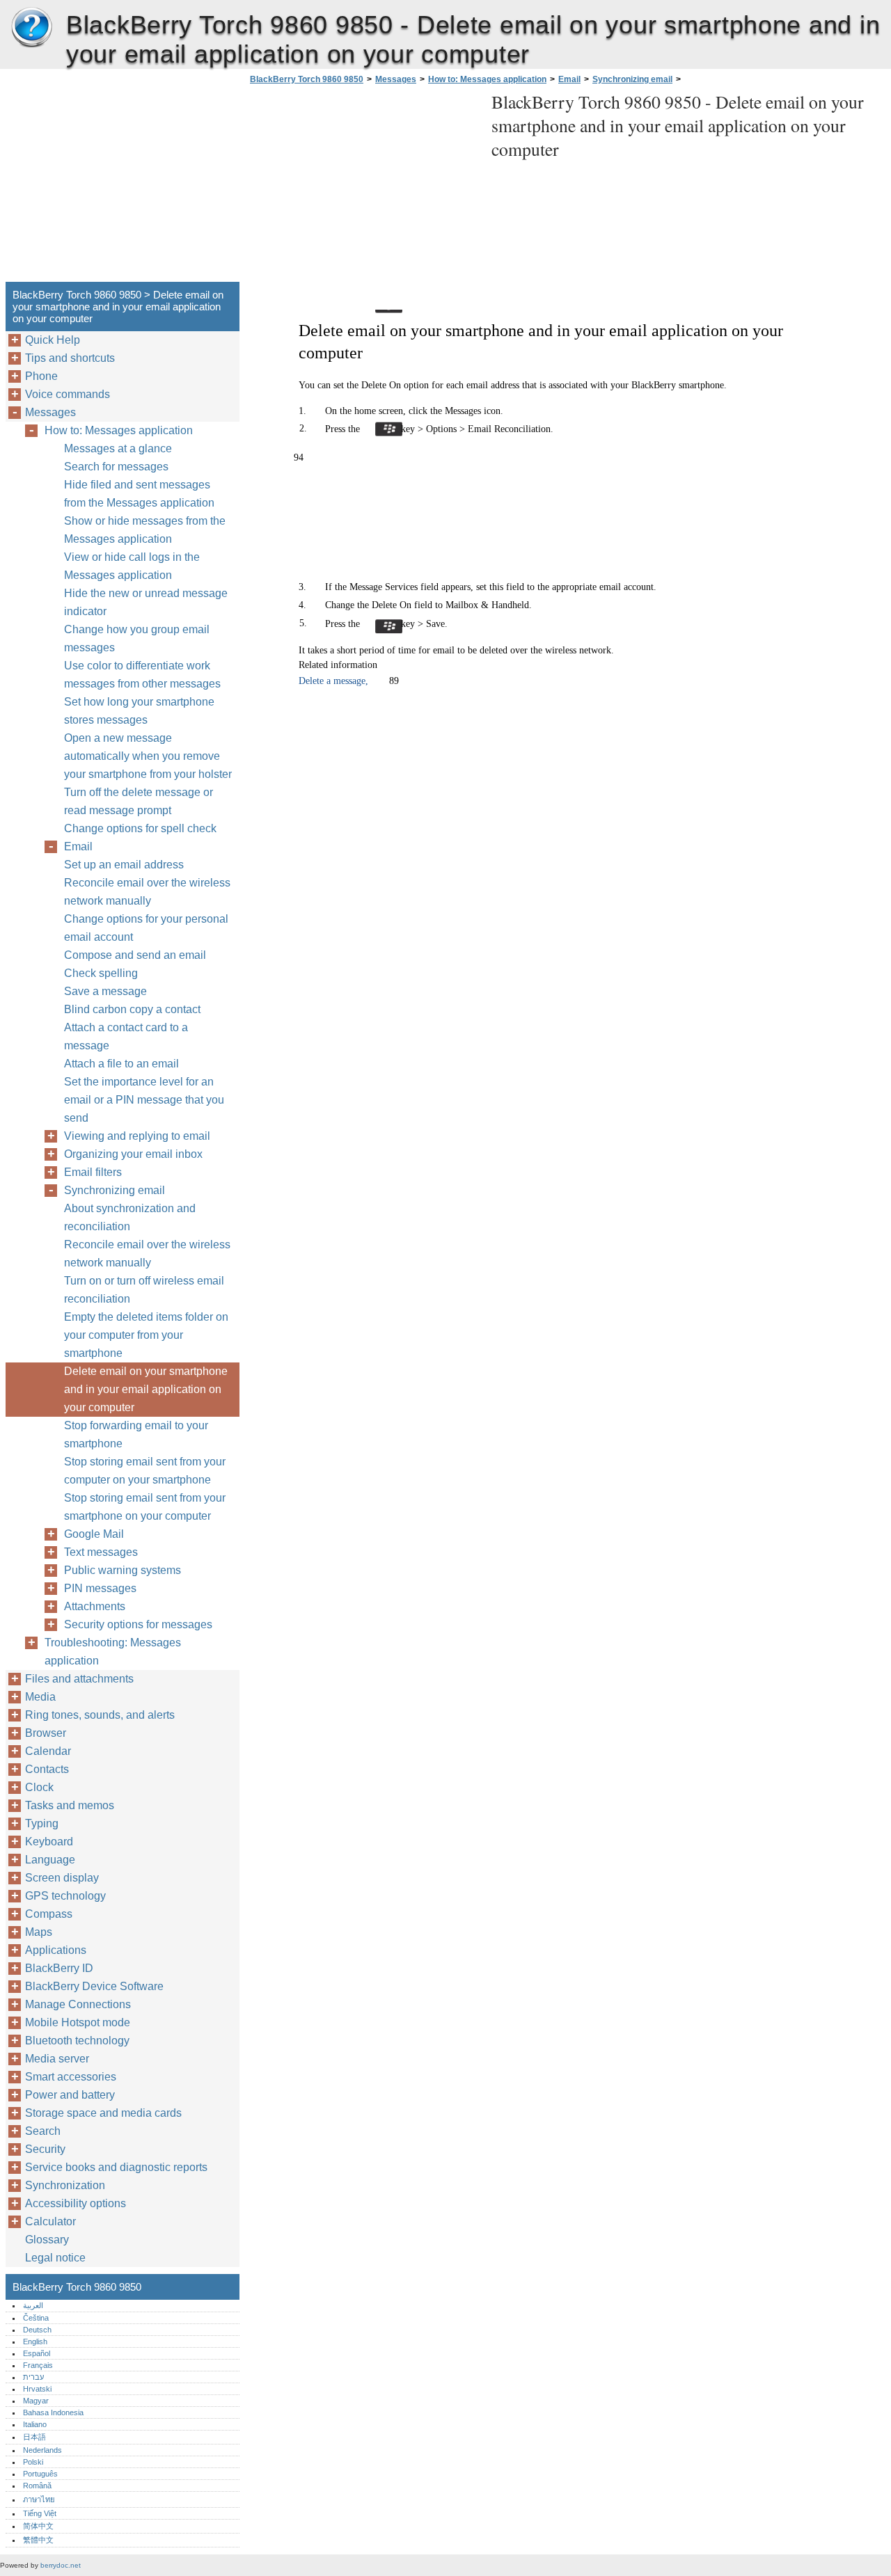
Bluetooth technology (77, 2041)
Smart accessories (71, 2077)
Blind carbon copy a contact (132, 1009)
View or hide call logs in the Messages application (132, 566)
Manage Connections (78, 2004)
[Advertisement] (363, 187)
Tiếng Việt (40, 2513)
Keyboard (49, 1842)
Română (37, 2486)
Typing (42, 1823)
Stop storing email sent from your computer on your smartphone (145, 1471)
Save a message (105, 991)
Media (40, 1697)
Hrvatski (37, 2389)
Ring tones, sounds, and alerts (100, 1715)
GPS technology (65, 1896)
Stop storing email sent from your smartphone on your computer (145, 1507)
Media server (57, 2059)
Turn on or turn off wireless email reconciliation (144, 1290)
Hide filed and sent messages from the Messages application (139, 494)
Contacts (47, 1769)
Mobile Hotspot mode (78, 2022)
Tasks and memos (70, 1805)
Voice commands (68, 394)
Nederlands (42, 2450)
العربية (33, 2305)
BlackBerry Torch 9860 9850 (31, 28)
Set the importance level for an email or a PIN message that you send (144, 1100)
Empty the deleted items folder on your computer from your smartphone (146, 1335)
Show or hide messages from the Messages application (145, 530)
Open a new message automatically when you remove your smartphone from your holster (148, 756)
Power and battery (70, 2095)
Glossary (47, 2240)
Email (569, 79)
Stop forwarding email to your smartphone (136, 1434)
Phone (41, 376)
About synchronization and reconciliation (130, 1217)
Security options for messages (138, 1624)
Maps (39, 1932)
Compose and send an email (135, 955)
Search (43, 2131)
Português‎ (40, 2474)
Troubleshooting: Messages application (113, 1652)
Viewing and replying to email (137, 1136)
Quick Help (53, 340)
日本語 (34, 2437)
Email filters (93, 1172)
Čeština (36, 2318)
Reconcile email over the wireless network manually (147, 892)
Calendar (48, 1751)
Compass (49, 1914)
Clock (39, 1787)
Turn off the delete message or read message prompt (139, 801)
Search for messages (116, 467)
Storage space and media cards (103, 2113)
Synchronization (65, 2185)
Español (37, 2353)
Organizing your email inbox (133, 1154)
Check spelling (101, 973)
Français (38, 2365)
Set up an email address (124, 865)
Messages (396, 79)
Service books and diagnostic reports (116, 2167)
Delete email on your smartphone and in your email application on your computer (146, 1389)
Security (45, 2149)
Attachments (95, 1606)
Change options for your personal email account (146, 928)
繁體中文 (38, 2540)
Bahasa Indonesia (53, 2412)
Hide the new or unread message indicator (146, 602)
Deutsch (37, 2330)
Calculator (50, 2221)
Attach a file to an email (121, 1064)
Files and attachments (79, 1679)
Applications (56, 1950)
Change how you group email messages (137, 638)
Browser (46, 1733)
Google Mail (94, 1534)
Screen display (62, 1878)
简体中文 (38, 2526)
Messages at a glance (118, 448)
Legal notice (55, 2258)
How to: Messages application (487, 79)
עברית (33, 2377)
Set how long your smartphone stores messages (139, 711)
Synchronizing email (632, 79)
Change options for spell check (140, 828)
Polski (33, 2462)
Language (50, 1860)
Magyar (36, 2401)
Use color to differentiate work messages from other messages (142, 675)
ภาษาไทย (39, 2499)
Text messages (101, 1552)
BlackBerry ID (59, 1968)
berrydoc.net (61, 2565)
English (35, 2342)
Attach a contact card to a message (126, 1036)
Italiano (35, 2424)
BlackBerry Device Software (94, 1986)
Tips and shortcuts (70, 358)
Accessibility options (76, 2203)
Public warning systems (123, 1570)
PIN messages (100, 1588)
